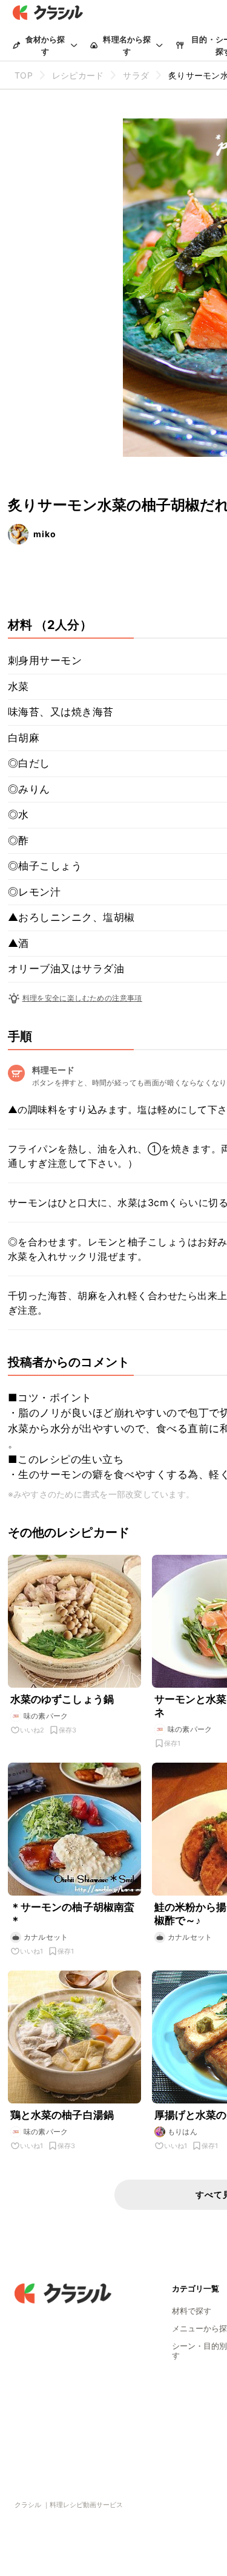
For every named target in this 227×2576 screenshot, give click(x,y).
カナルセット (46, 1937)
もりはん (183, 2132)
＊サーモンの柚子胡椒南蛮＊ (73, 1914)
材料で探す (192, 2311)
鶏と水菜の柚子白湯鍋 (62, 2115)
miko (45, 534)
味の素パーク (46, 1716)
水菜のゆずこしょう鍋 (62, 1699)
